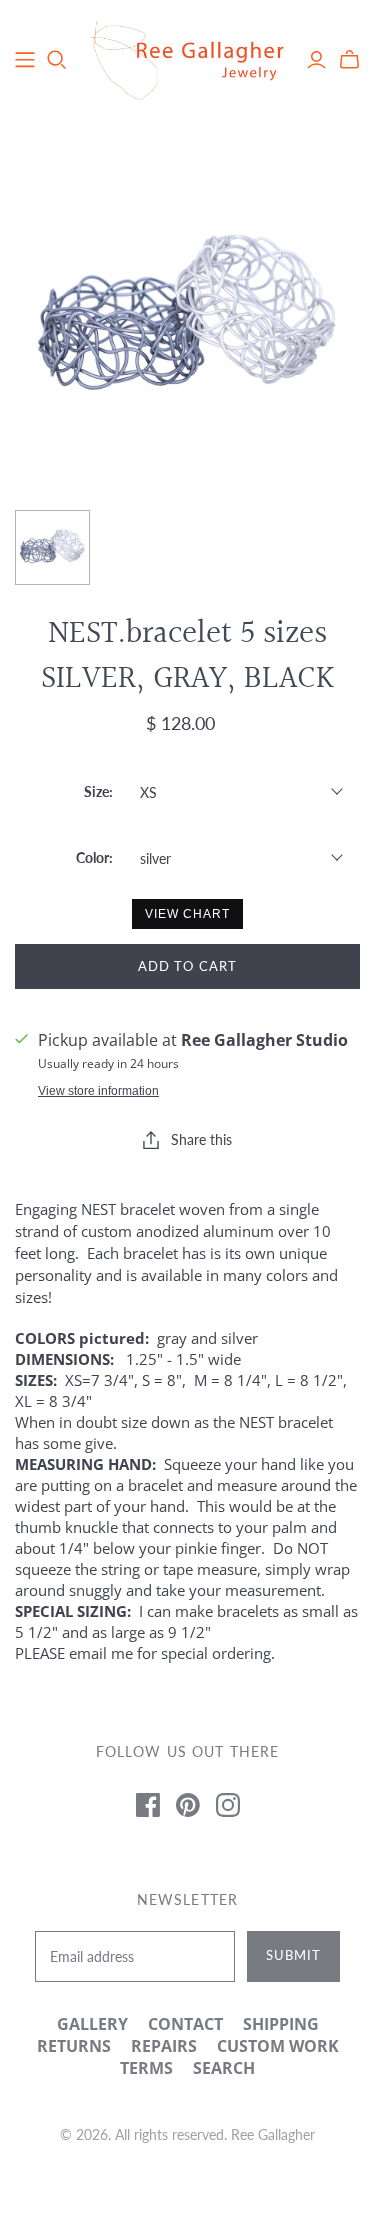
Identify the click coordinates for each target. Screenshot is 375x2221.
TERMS (146, 2068)
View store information (98, 1091)
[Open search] (57, 60)
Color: (94, 857)
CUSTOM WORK (278, 2046)
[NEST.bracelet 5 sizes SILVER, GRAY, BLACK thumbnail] (52, 547)
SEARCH (224, 2068)
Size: (98, 791)
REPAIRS (164, 2046)
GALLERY (92, 2024)
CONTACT (185, 2024)
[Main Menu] (25, 60)
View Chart (187, 914)
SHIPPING (281, 2024)
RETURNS (74, 2046)
